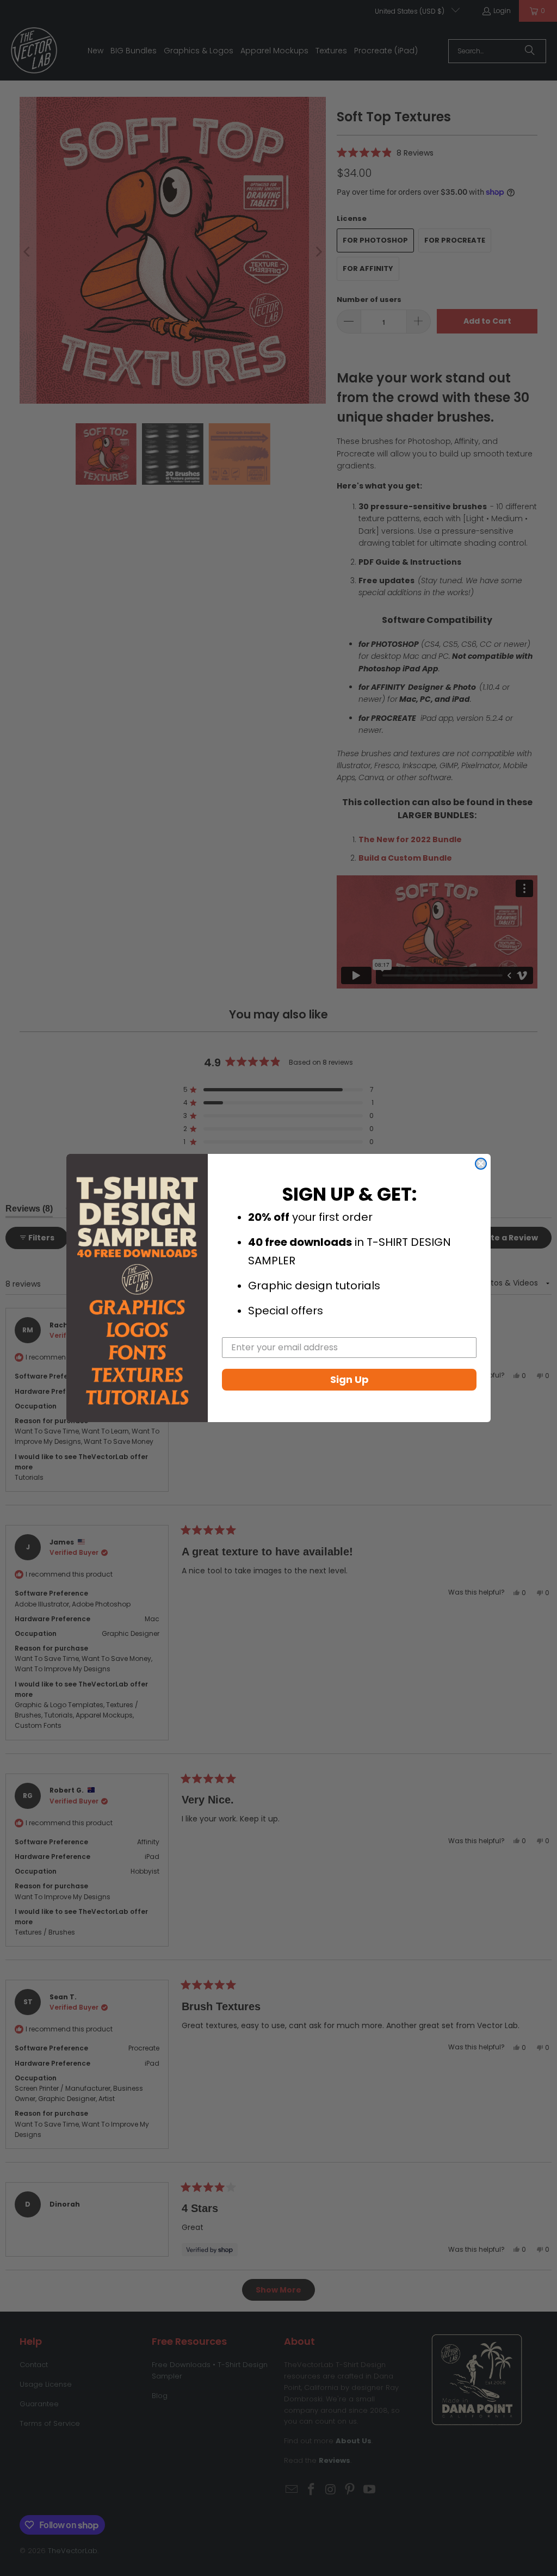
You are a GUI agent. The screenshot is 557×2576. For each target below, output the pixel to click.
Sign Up (349, 1379)
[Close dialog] (481, 1164)
